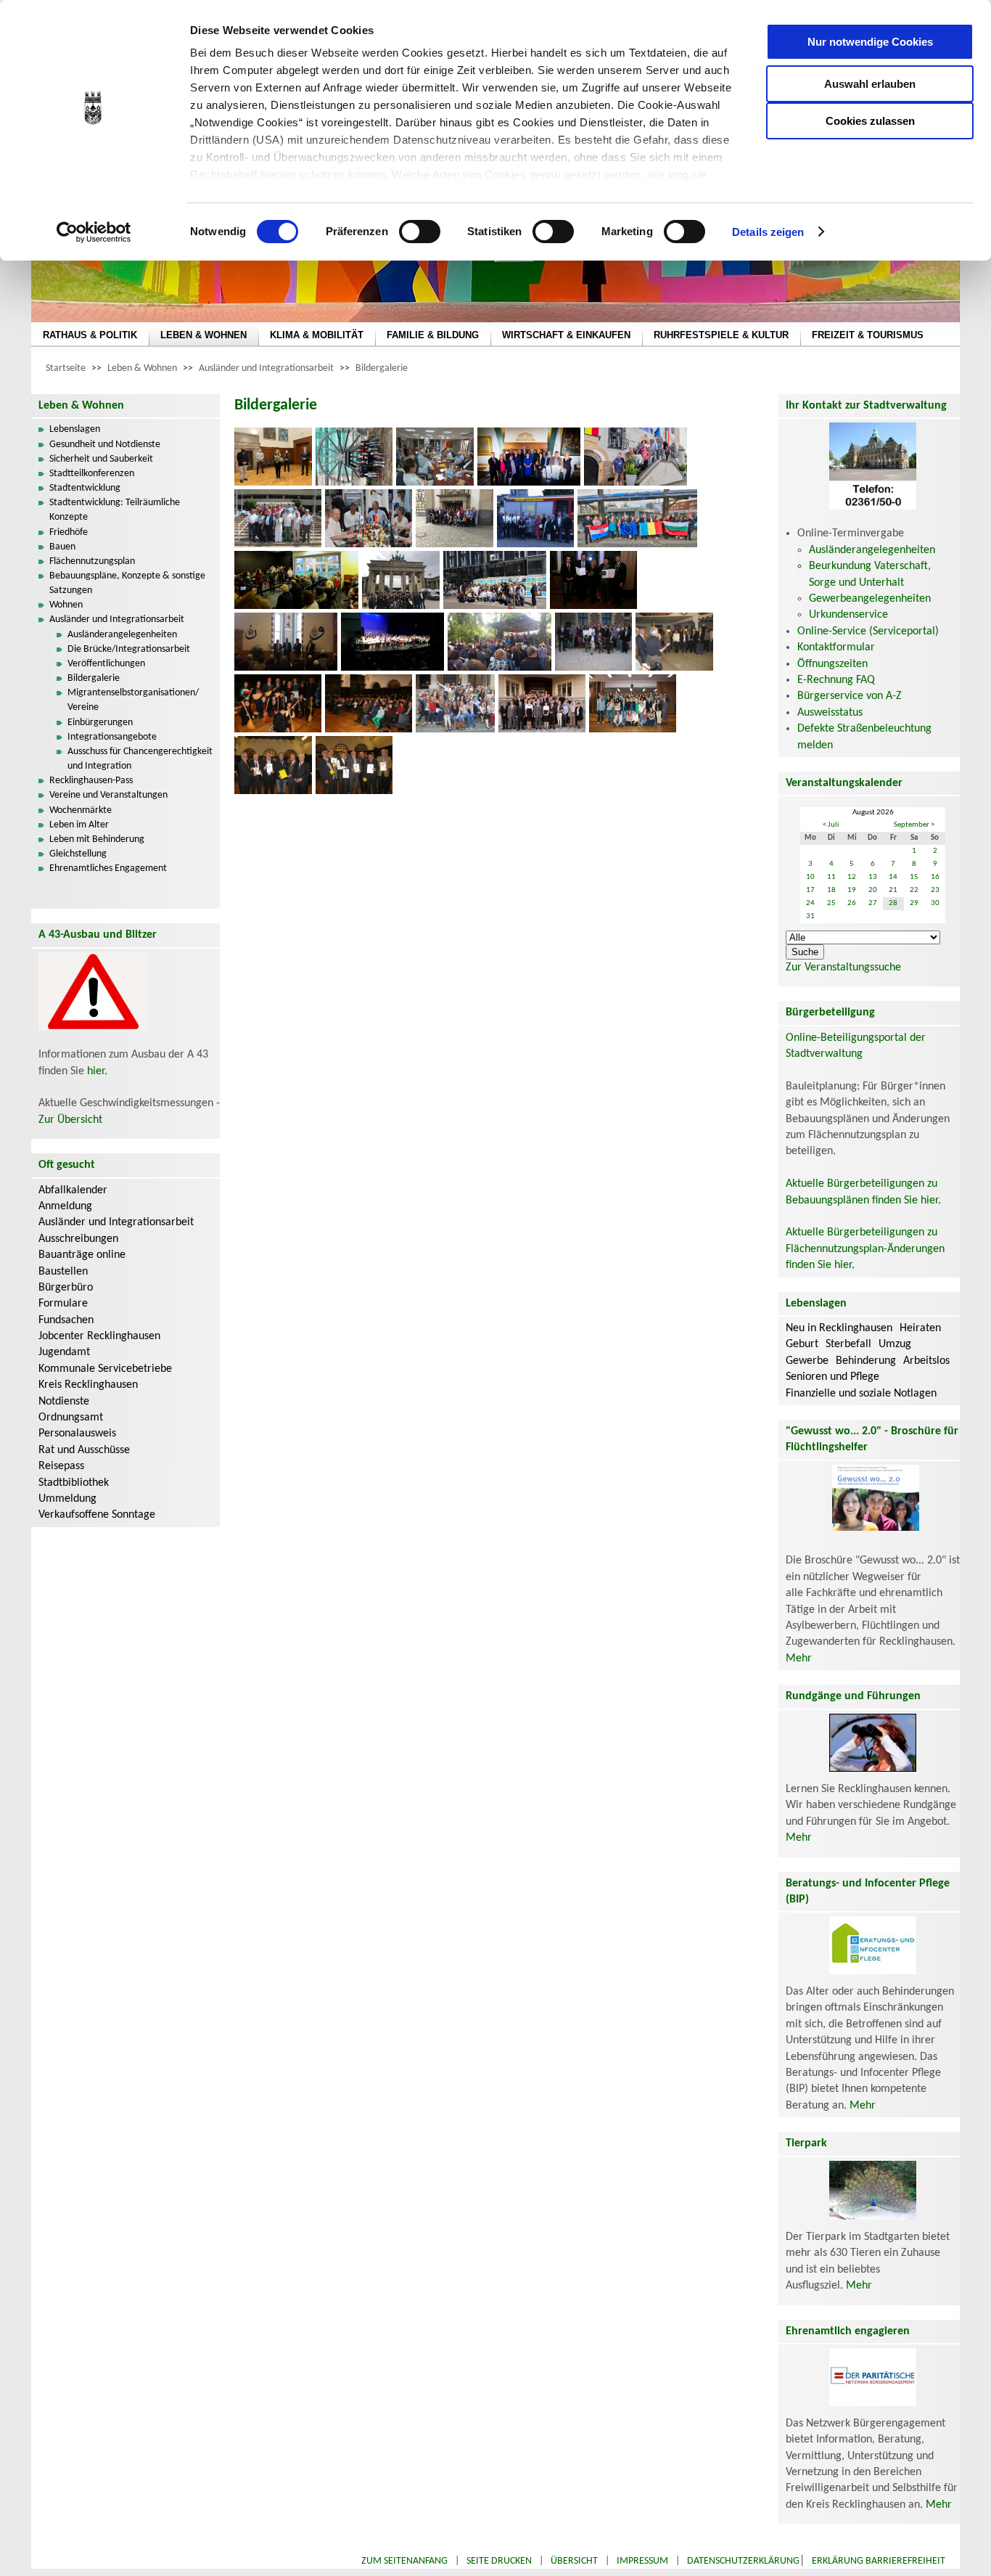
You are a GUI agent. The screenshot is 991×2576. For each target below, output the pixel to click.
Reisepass (61, 1466)
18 (831, 890)
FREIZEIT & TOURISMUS (868, 335)
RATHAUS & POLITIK (90, 335)
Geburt (802, 1344)
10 (810, 877)
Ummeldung (67, 1499)
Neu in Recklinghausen (839, 1328)
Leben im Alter (79, 825)
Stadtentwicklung (85, 488)
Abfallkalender (73, 1190)
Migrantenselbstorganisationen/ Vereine (133, 700)
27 (873, 903)
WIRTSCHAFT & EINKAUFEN (566, 335)
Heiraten (920, 1328)
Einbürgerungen (100, 723)
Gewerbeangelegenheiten (870, 599)
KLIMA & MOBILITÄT (317, 335)
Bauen (62, 547)
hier (96, 1071)
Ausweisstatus (830, 713)
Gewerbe (807, 1361)
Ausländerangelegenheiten (122, 635)
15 (914, 877)
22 (914, 890)
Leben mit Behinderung (97, 839)
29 (914, 903)
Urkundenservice (848, 615)
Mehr (799, 1659)
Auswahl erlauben (870, 84)
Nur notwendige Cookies (870, 42)
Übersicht (574, 2561)
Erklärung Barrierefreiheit (879, 2561)
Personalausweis (77, 1434)
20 (873, 890)
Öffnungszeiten (832, 664)
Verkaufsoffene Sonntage (97, 1515)
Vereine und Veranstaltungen (108, 795)
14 (893, 877)
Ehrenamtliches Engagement (108, 868)
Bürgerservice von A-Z (850, 696)
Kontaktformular (836, 647)
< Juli (831, 825)
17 (810, 890)
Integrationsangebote (112, 737)
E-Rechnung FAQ (836, 680)
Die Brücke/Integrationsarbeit (129, 649)
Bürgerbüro (66, 1288)
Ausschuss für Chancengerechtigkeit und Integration (140, 759)
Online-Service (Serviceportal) (868, 631)
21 (893, 890)
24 (810, 903)
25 (831, 903)
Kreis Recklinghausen (88, 1385)
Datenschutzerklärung (743, 2561)
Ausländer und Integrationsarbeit (266, 368)
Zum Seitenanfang (404, 2561)
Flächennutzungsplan (92, 561)
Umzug (895, 1344)
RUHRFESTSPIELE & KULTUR (721, 335)
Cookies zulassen (870, 121)
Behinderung (866, 1361)
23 (935, 890)
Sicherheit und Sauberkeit (101, 459)
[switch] (420, 232)
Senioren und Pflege (832, 1377)
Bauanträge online (82, 1255)
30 (935, 903)
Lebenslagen (75, 429)
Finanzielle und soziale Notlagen (861, 1394)
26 (852, 903)
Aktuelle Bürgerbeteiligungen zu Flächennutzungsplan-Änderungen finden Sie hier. (865, 1249)
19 (852, 890)
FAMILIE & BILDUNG (433, 335)
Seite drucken (499, 2561)
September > (914, 825)
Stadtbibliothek (74, 1483)
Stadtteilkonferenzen (92, 474)
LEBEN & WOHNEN (203, 335)
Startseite (66, 368)
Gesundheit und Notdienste (105, 445)
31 (810, 916)
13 (873, 877)
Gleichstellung (78, 854)
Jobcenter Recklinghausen (99, 1336)
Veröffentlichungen (106, 664)
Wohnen (66, 605)
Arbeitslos (926, 1361)
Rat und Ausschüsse (84, 1450)
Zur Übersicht (70, 1120)
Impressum (642, 2561)
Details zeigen (768, 232)
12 (852, 877)
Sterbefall (848, 1344)
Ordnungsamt (71, 1418)
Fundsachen (66, 1320)
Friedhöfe (69, 532)
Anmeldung (65, 1206)
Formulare (63, 1304)
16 (935, 877)
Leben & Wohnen (142, 368)
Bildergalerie (382, 368)
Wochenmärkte (81, 810)
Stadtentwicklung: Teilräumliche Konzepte (115, 510)
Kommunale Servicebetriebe (105, 1369)
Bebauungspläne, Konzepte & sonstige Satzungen (127, 583)
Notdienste (64, 1402)
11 (831, 877)
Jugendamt (64, 1352)
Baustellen (63, 1272)
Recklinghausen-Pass (91, 781)
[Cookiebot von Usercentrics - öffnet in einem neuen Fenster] (94, 232)
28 (893, 903)
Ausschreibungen (78, 1239)
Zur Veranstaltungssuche (843, 968)
